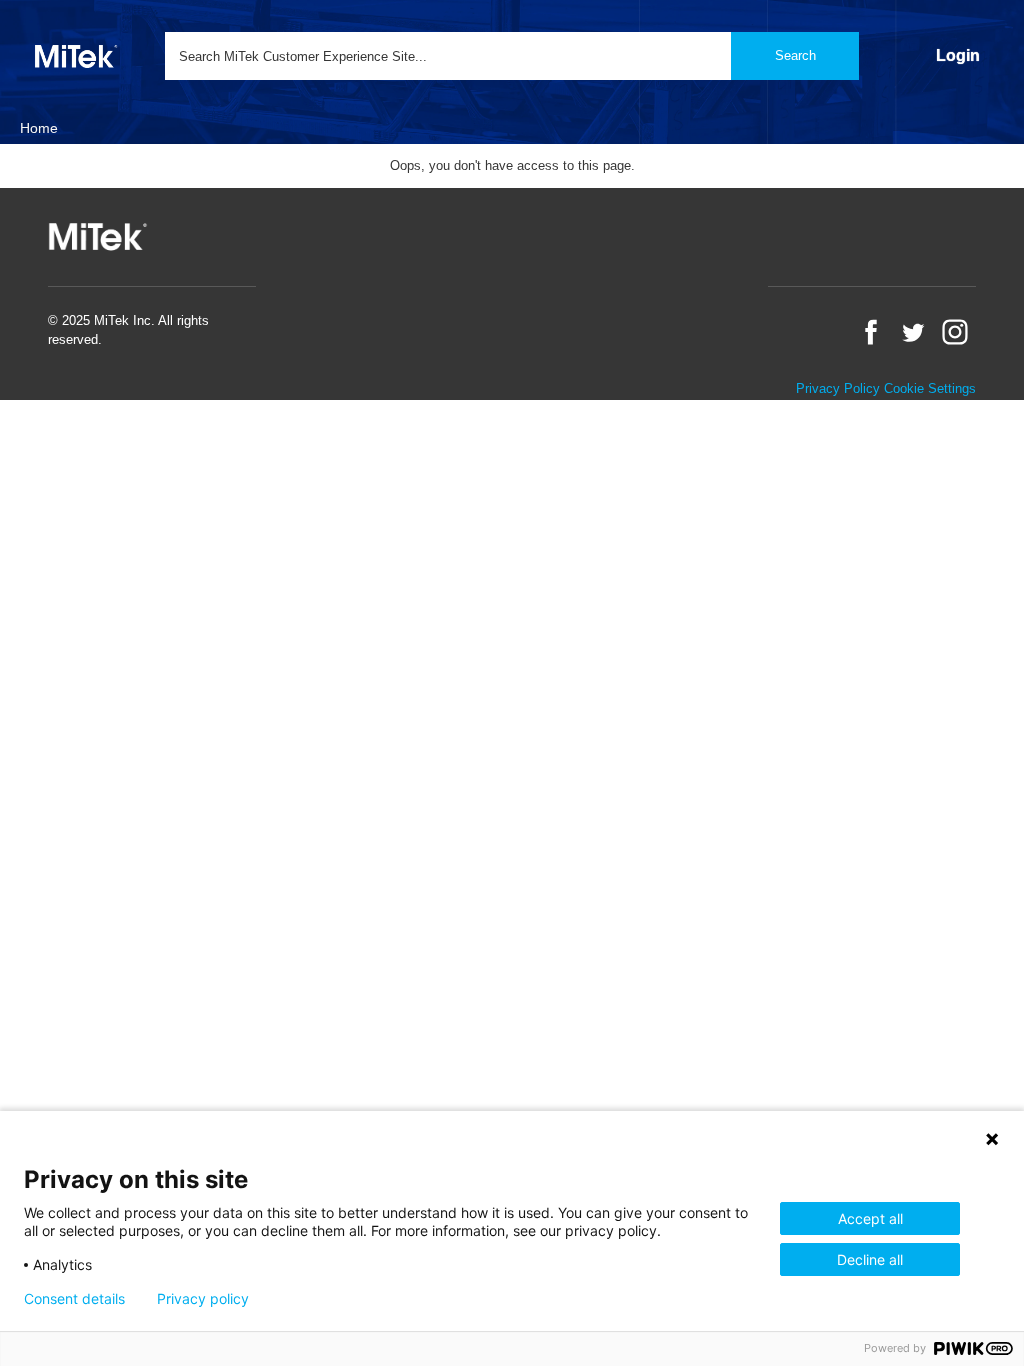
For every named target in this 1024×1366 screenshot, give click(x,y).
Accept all (870, 1218)
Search (795, 55)
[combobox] (512, 56)
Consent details (74, 1299)
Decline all (870, 1259)
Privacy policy (203, 1299)
